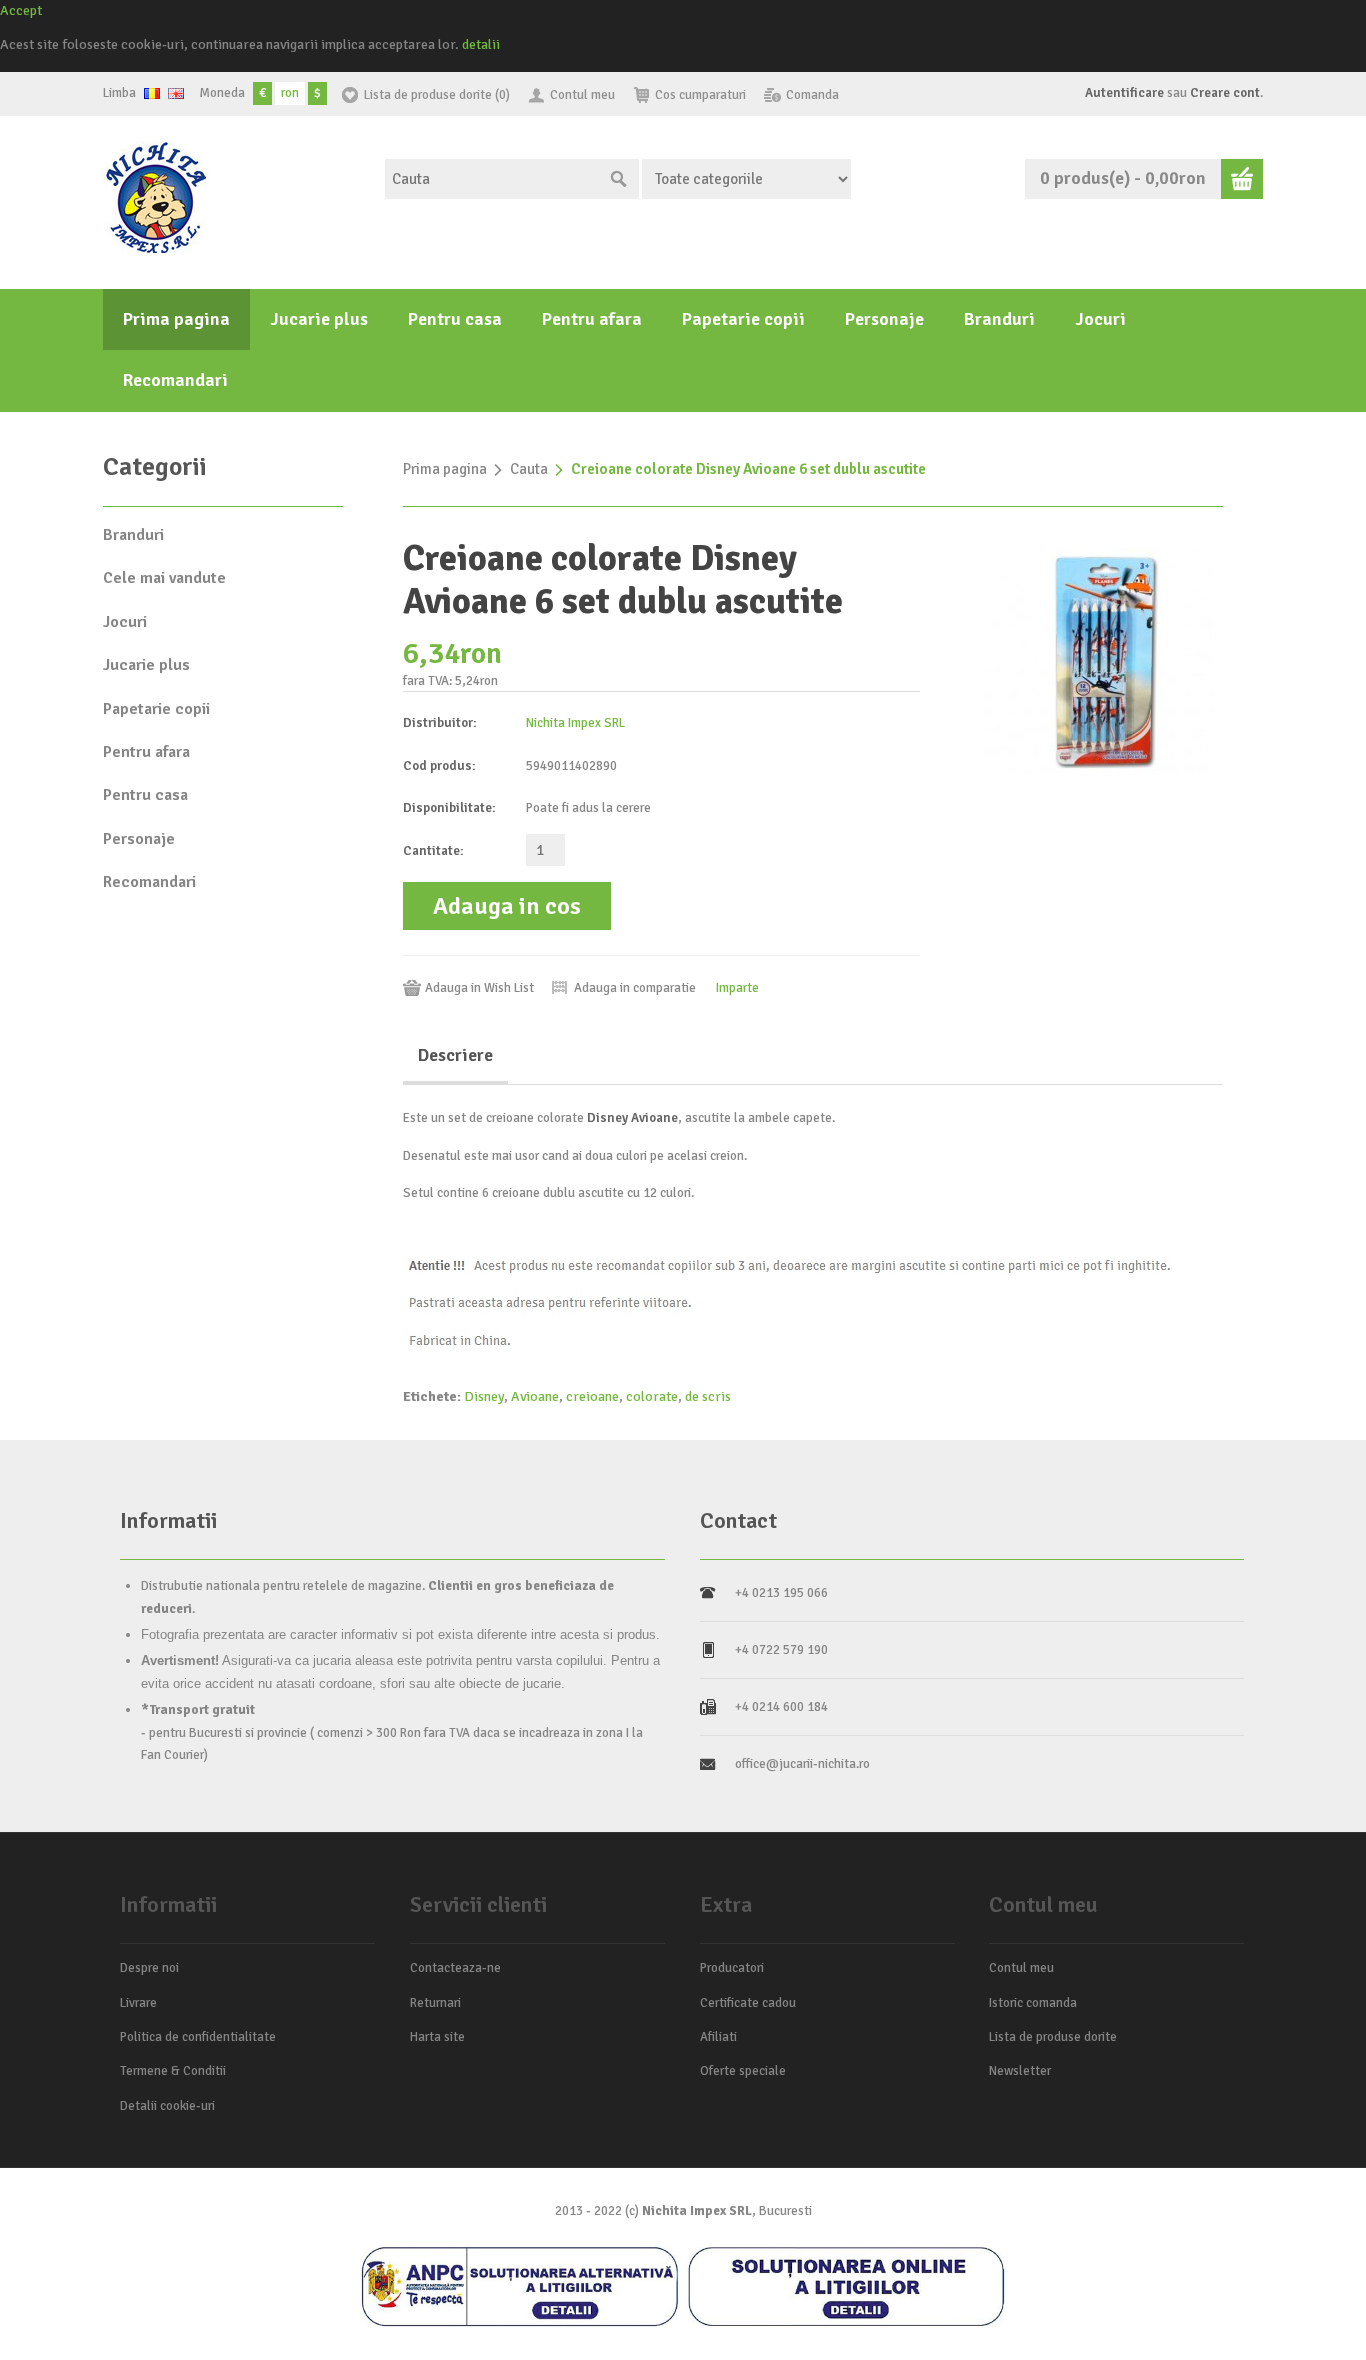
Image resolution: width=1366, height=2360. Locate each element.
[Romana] (152, 93)
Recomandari (175, 380)
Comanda (812, 95)
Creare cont (1225, 93)
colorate (652, 1396)
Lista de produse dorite (1053, 2037)
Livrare (138, 2003)
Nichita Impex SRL (575, 723)
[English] (176, 93)
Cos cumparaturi (700, 95)
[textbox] (492, 179)
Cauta (529, 469)
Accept (21, 10)
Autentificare (1124, 93)
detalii (481, 44)
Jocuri (1100, 319)
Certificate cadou (748, 2003)
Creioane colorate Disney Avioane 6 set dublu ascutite (748, 469)
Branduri (999, 319)
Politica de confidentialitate (198, 2037)
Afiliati (718, 2037)
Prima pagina (176, 319)
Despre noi (149, 1968)
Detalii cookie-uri (167, 2106)
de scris (708, 1396)
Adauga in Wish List (479, 988)
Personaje (884, 319)
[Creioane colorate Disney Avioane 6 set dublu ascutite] (1099, 660)
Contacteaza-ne (455, 1968)
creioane (592, 1396)
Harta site (437, 2037)
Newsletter (1020, 2071)
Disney (484, 1396)
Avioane (535, 1396)
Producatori (732, 1968)
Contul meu (582, 95)
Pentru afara (592, 319)
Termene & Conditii (173, 2071)
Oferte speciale (743, 2071)
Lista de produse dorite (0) (437, 95)
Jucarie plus (319, 319)
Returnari (435, 2003)
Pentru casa (455, 319)
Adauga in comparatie (635, 988)
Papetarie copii (743, 319)
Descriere (455, 1055)
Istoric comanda (1033, 2003)
